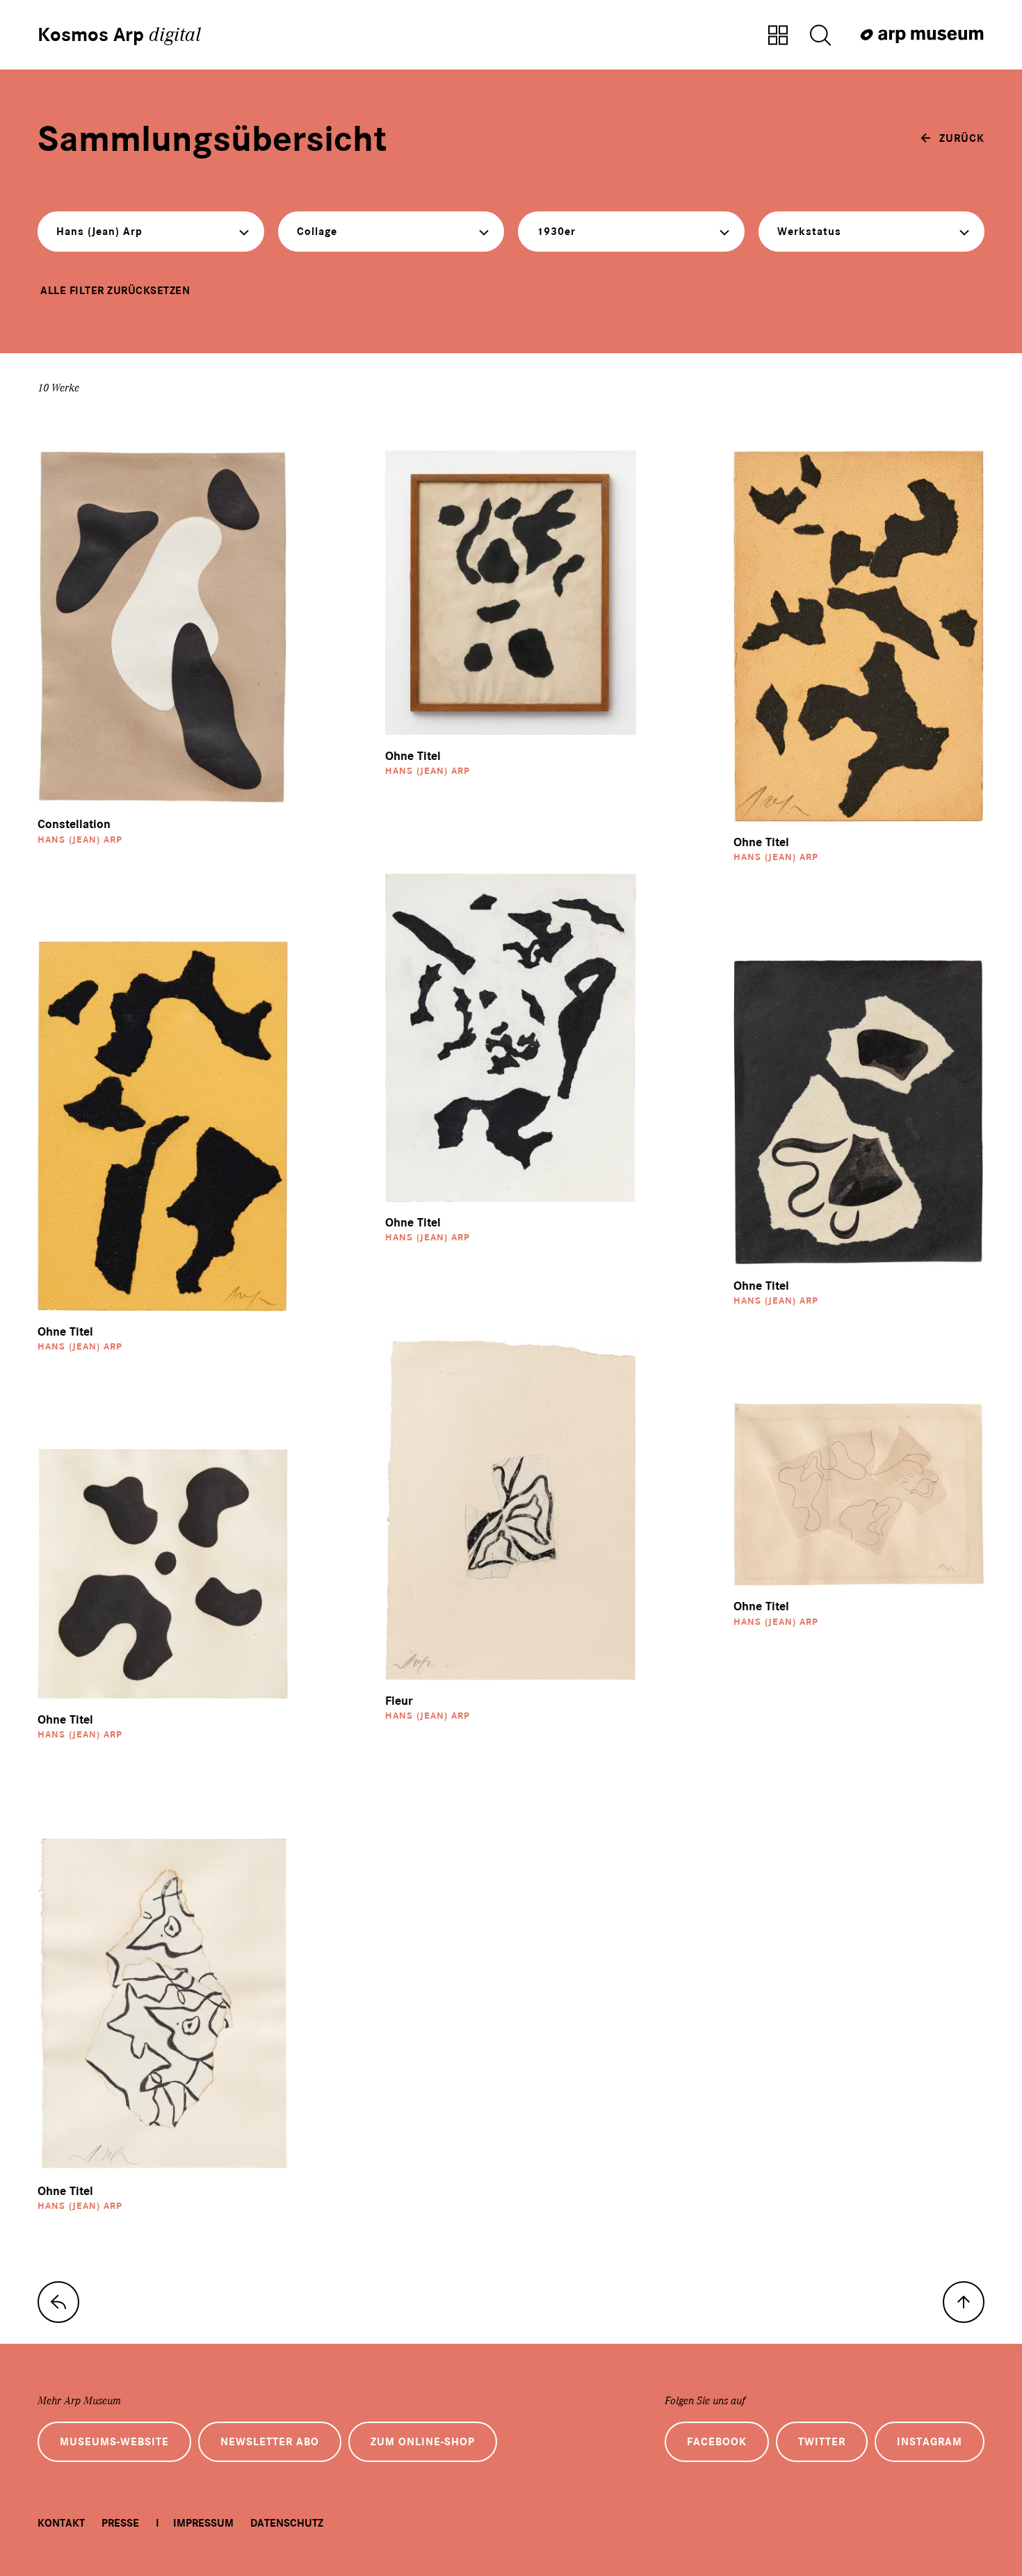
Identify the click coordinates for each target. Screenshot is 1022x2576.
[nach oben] (964, 2302)
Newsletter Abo (270, 2442)
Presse (120, 2523)
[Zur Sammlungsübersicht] (778, 36)
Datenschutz (287, 2523)
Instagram (930, 2442)
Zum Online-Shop (423, 2442)
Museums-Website (114, 2442)
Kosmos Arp (119, 35)
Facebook (717, 2442)
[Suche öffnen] (820, 36)
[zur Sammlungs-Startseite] (58, 2302)
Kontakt (61, 2523)
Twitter (822, 2442)
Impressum (203, 2523)
